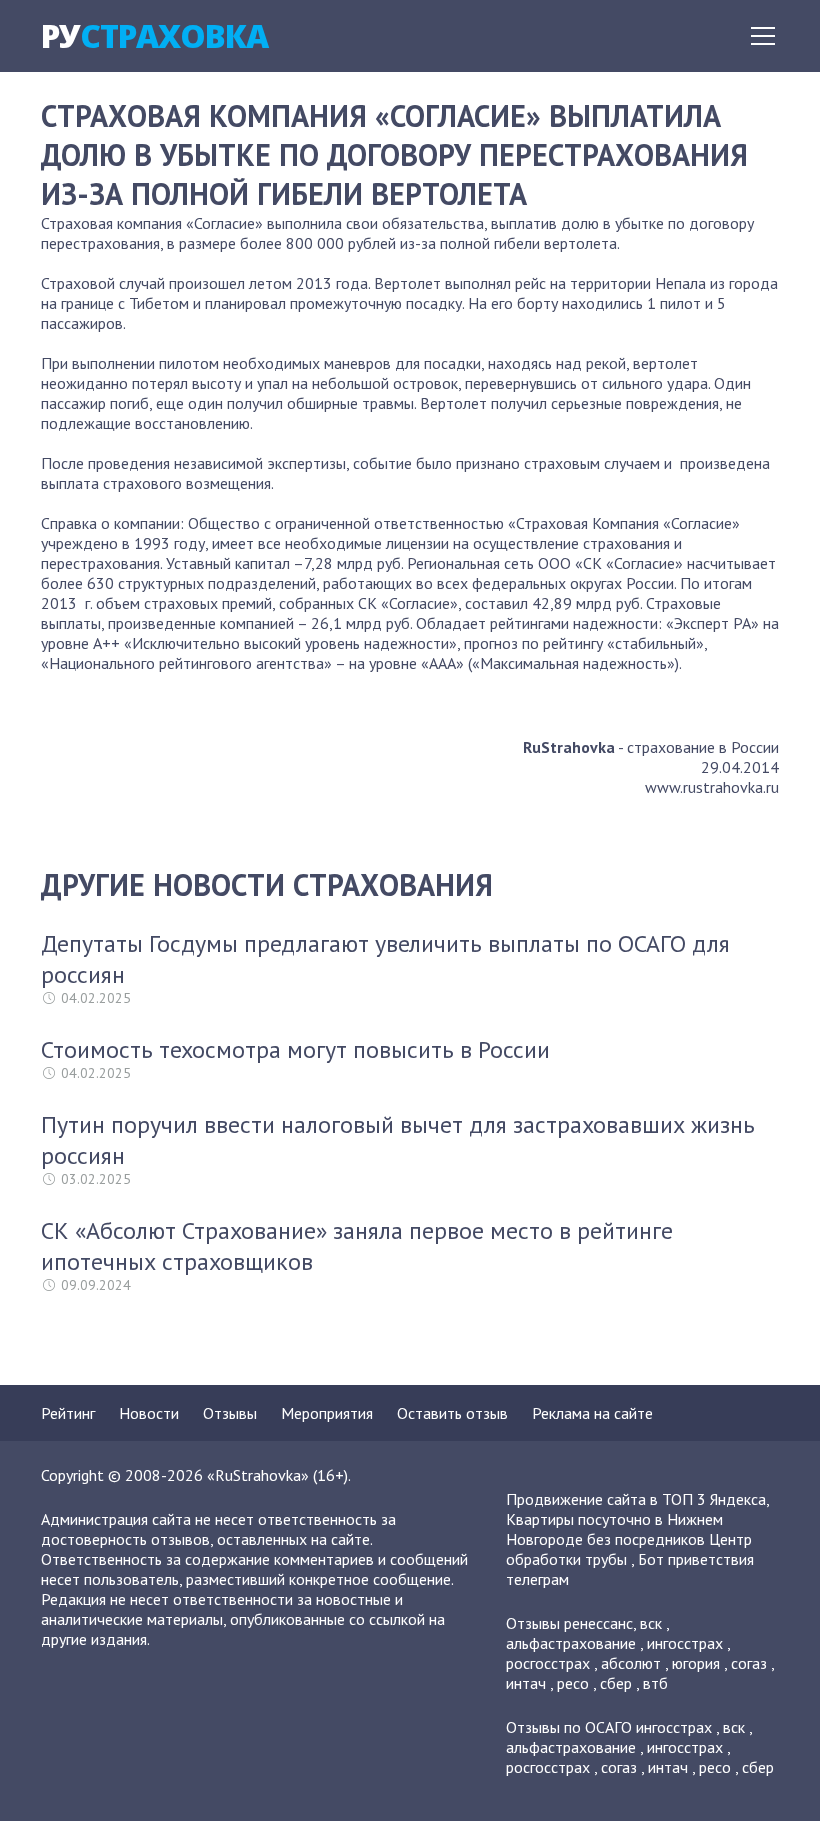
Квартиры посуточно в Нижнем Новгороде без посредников (614, 1529)
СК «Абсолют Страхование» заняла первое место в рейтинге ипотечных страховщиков (357, 1246)
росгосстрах (548, 1663)
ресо (573, 1683)
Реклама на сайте (592, 1413)
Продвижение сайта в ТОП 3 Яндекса (636, 1499)
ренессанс (598, 1623)
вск (651, 1623)
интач (526, 1683)
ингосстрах (685, 1643)
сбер (616, 1683)
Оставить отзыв (452, 1413)
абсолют (631, 1663)
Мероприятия (327, 1413)
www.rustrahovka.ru (712, 787)
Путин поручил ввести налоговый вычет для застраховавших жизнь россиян (398, 1140)
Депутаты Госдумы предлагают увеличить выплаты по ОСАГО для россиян (385, 959)
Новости (149, 1413)
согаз (749, 1663)
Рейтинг (68, 1413)
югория (696, 1663)
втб (655, 1683)
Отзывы (230, 1413)
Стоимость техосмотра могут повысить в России (295, 1049)
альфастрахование (571, 1643)
